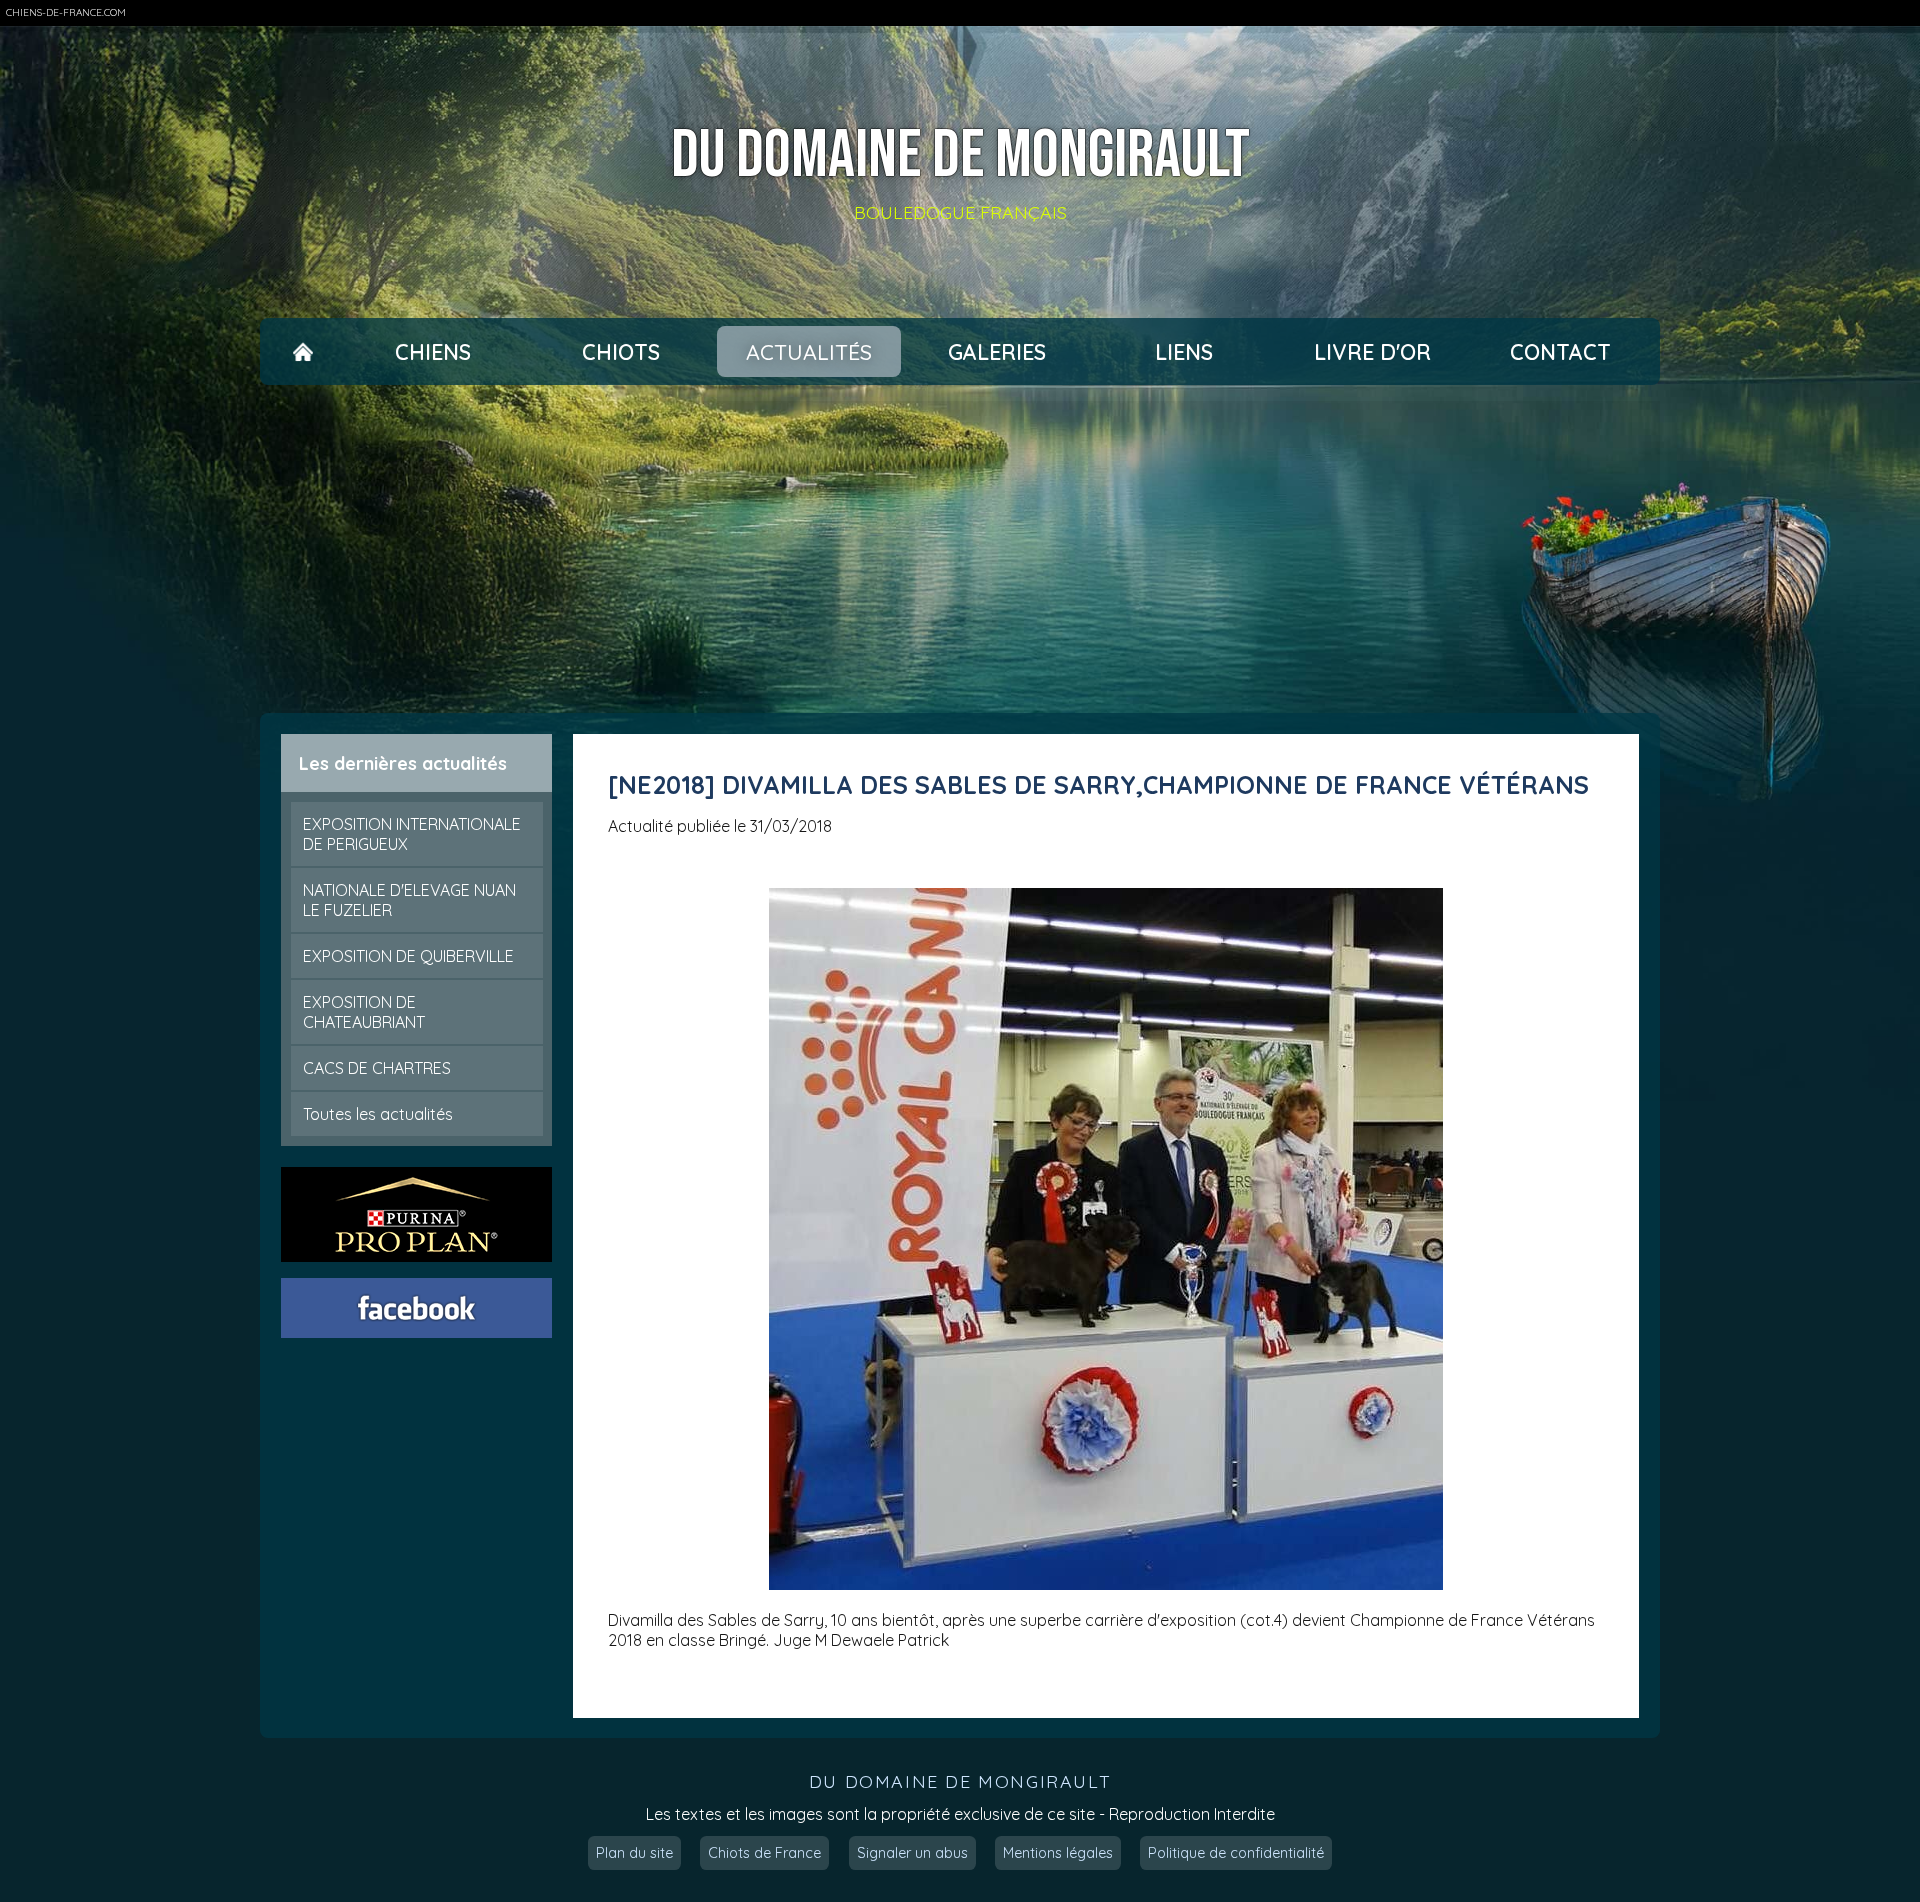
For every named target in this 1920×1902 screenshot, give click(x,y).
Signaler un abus (912, 1853)
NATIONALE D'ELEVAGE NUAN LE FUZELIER (409, 900)
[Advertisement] (960, 549)
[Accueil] (302, 352)
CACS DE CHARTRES (377, 1068)
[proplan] (417, 1214)
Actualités (809, 352)
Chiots (621, 352)
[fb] (417, 1308)
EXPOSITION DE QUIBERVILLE (408, 956)
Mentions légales (1058, 1853)
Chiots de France (764, 1853)
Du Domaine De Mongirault (960, 156)
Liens (1184, 352)
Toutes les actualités (378, 1114)
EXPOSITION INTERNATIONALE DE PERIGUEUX (412, 834)
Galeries (997, 352)
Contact (1560, 352)
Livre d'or (1372, 352)
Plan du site (634, 1853)
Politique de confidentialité (1236, 1853)
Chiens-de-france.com (66, 12)
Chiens (433, 352)
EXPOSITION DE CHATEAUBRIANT (364, 1012)
